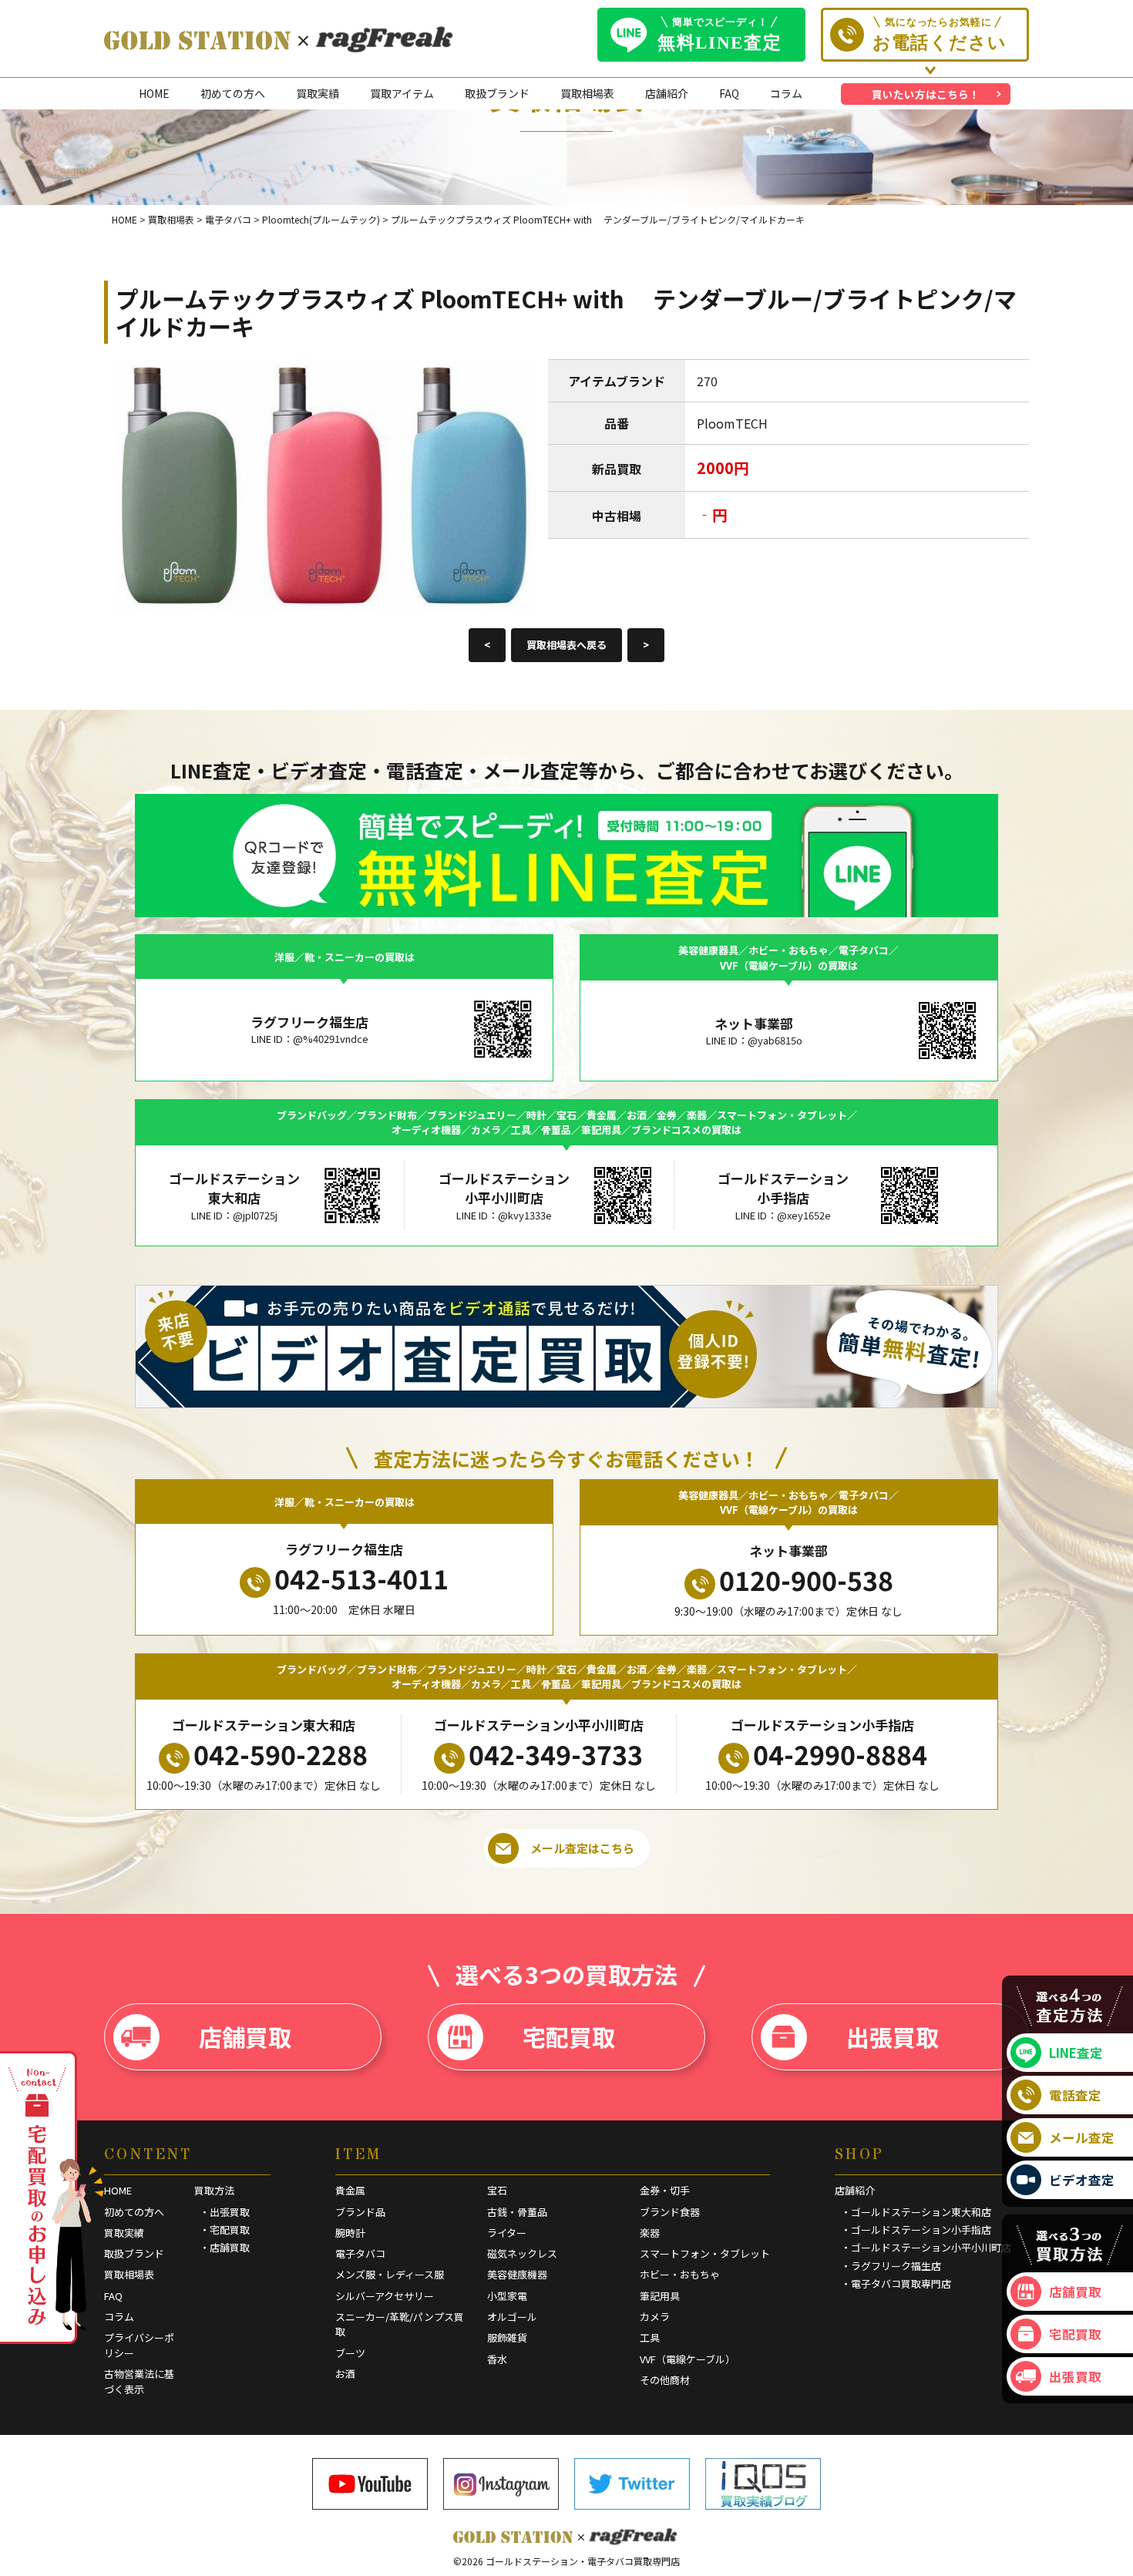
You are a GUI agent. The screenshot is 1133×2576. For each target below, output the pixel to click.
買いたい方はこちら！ (926, 94)
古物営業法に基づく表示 (139, 2381)
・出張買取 (225, 2212)
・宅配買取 (225, 2230)
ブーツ (350, 2353)
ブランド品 (360, 2212)
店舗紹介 (667, 93)
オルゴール (512, 2317)
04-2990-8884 (840, 1754)
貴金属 (350, 2190)
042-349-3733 (556, 1754)
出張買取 (893, 2036)
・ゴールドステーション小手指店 (916, 2230)
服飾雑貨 (507, 2337)
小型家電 (507, 2296)
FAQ (729, 93)
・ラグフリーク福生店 (891, 2266)
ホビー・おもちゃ (680, 2274)
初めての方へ (233, 93)
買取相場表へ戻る (566, 645)
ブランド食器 (670, 2212)
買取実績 (318, 93)
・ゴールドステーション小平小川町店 (926, 2247)
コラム (786, 93)
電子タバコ (360, 2253)
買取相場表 (587, 93)
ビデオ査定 (1082, 2180)
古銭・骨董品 (517, 2212)
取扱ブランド (497, 93)
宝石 (497, 2190)
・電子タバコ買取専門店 (896, 2283)
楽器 (650, 2233)
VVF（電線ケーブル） (688, 2359)
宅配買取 (569, 2036)
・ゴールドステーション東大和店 (916, 2212)
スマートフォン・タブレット (705, 2253)
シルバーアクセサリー (385, 2296)
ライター (507, 2233)
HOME (154, 93)
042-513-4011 (361, 1578)
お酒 (345, 2374)
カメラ (655, 2317)
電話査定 (1075, 2095)
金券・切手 (665, 2190)
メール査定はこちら (582, 1848)
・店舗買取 (225, 2247)
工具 (650, 2337)
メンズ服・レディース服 (390, 2274)
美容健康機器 (517, 2274)
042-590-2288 (281, 1754)
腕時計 (350, 2233)
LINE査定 (1076, 2053)
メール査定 (1082, 2137)
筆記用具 (660, 2296)
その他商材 (665, 2380)
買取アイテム (402, 93)
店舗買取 (245, 2036)
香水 (497, 2359)
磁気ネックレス (522, 2253)
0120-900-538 (806, 1580)
